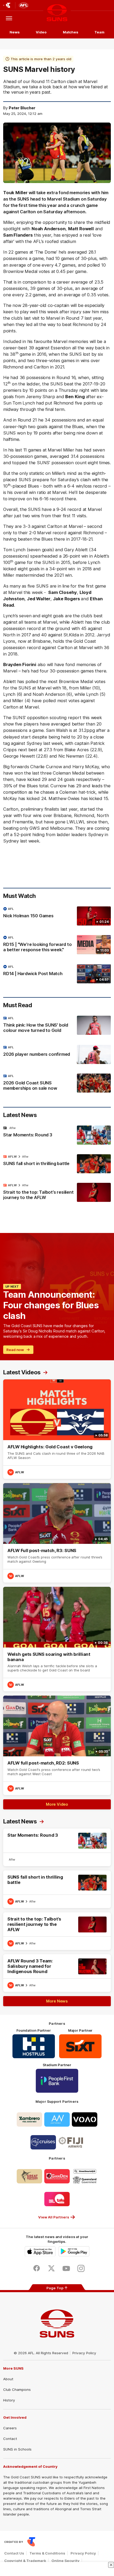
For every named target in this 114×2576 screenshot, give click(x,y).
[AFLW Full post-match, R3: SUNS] (57, 1533)
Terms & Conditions (47, 2553)
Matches (71, 32)
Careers (10, 2428)
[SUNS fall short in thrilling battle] (57, 1164)
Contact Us (14, 2553)
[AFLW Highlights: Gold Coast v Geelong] (57, 1429)
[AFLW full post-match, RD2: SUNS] (57, 1745)
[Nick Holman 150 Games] (57, 916)
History (9, 2400)
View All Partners (54, 2217)
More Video (57, 1804)
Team (99, 32)
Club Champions (17, 2390)
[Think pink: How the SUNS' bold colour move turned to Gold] (57, 1026)
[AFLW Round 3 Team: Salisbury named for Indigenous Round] (57, 1973)
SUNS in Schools (17, 2449)
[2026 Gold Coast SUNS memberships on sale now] (57, 1083)
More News (57, 2001)
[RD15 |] (57, 945)
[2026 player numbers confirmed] (57, 1054)
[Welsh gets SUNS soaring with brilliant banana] (57, 1639)
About (8, 2379)
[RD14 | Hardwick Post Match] (57, 974)
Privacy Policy (84, 2353)
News (15, 32)
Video (41, 32)
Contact (10, 2439)
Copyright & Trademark (25, 2561)
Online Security (65, 2561)
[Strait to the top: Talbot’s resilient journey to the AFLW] (57, 1193)
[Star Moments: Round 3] (57, 1135)
